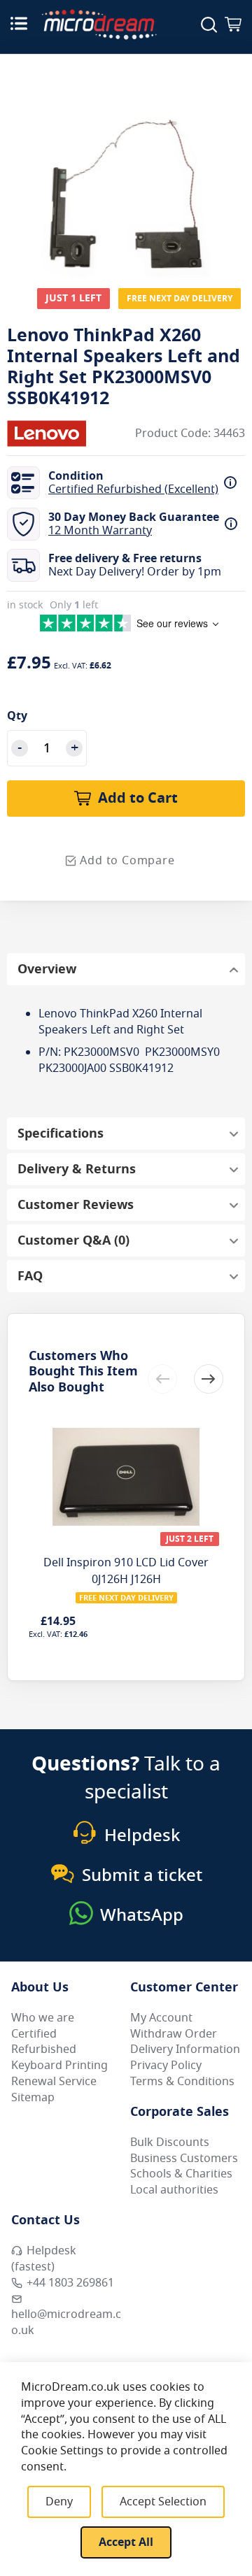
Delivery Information (185, 2049)
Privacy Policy (166, 2066)
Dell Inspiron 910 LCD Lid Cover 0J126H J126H (126, 1571)
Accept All (126, 2542)
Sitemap (33, 2098)
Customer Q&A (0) (73, 1240)
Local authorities (174, 2190)
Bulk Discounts (170, 2142)
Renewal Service (54, 2082)
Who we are (43, 2018)
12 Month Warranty (100, 531)
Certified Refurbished (44, 2042)
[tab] (126, 969)
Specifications (61, 1133)
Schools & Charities (181, 2174)
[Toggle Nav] (19, 23)
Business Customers (184, 2159)
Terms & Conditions (182, 2082)
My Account (161, 2018)
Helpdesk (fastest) (44, 2259)
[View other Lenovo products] (49, 434)
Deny (59, 2502)
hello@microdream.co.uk (66, 2323)
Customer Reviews (76, 1205)
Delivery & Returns (77, 1169)
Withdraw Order (174, 2034)
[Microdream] (99, 24)
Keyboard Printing (59, 2066)
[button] (209, 1379)
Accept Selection (163, 2502)
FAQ (30, 1276)
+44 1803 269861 (70, 2283)
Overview (47, 969)
